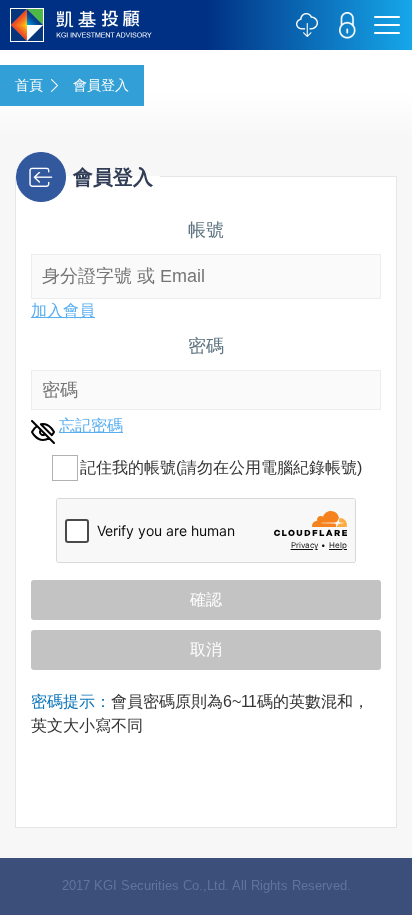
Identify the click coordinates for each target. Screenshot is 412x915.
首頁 (29, 85)
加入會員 (63, 310)
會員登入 (101, 85)
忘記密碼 (91, 425)
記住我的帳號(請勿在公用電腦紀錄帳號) (221, 467)
